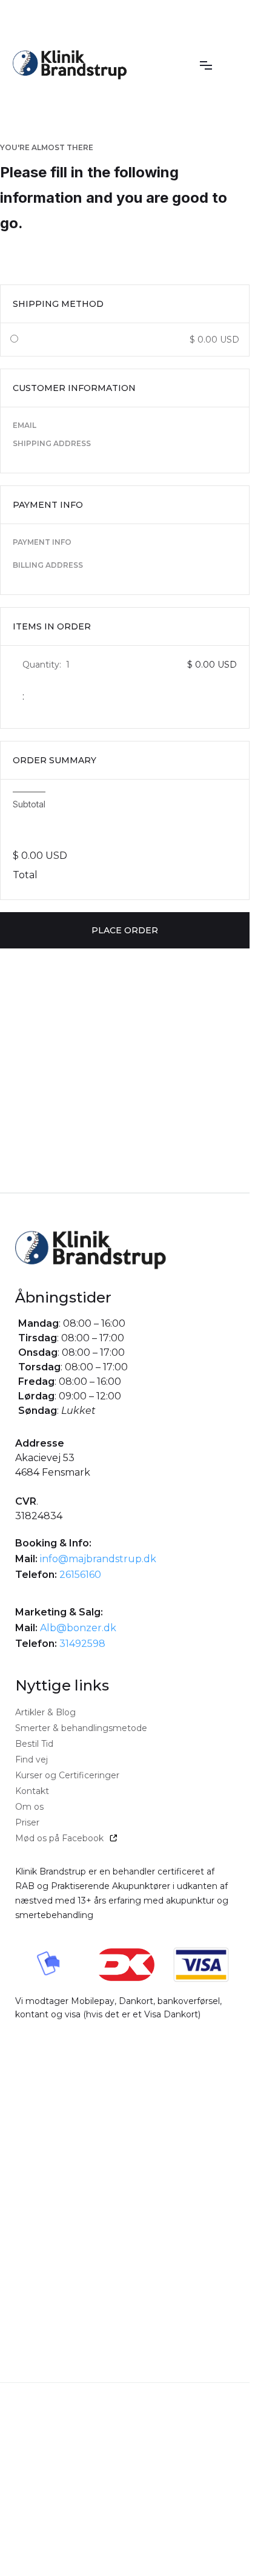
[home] (70, 65)
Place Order (125, 930)
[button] (206, 65)
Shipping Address (52, 443)
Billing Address (48, 565)
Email (25, 425)
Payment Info (42, 542)
